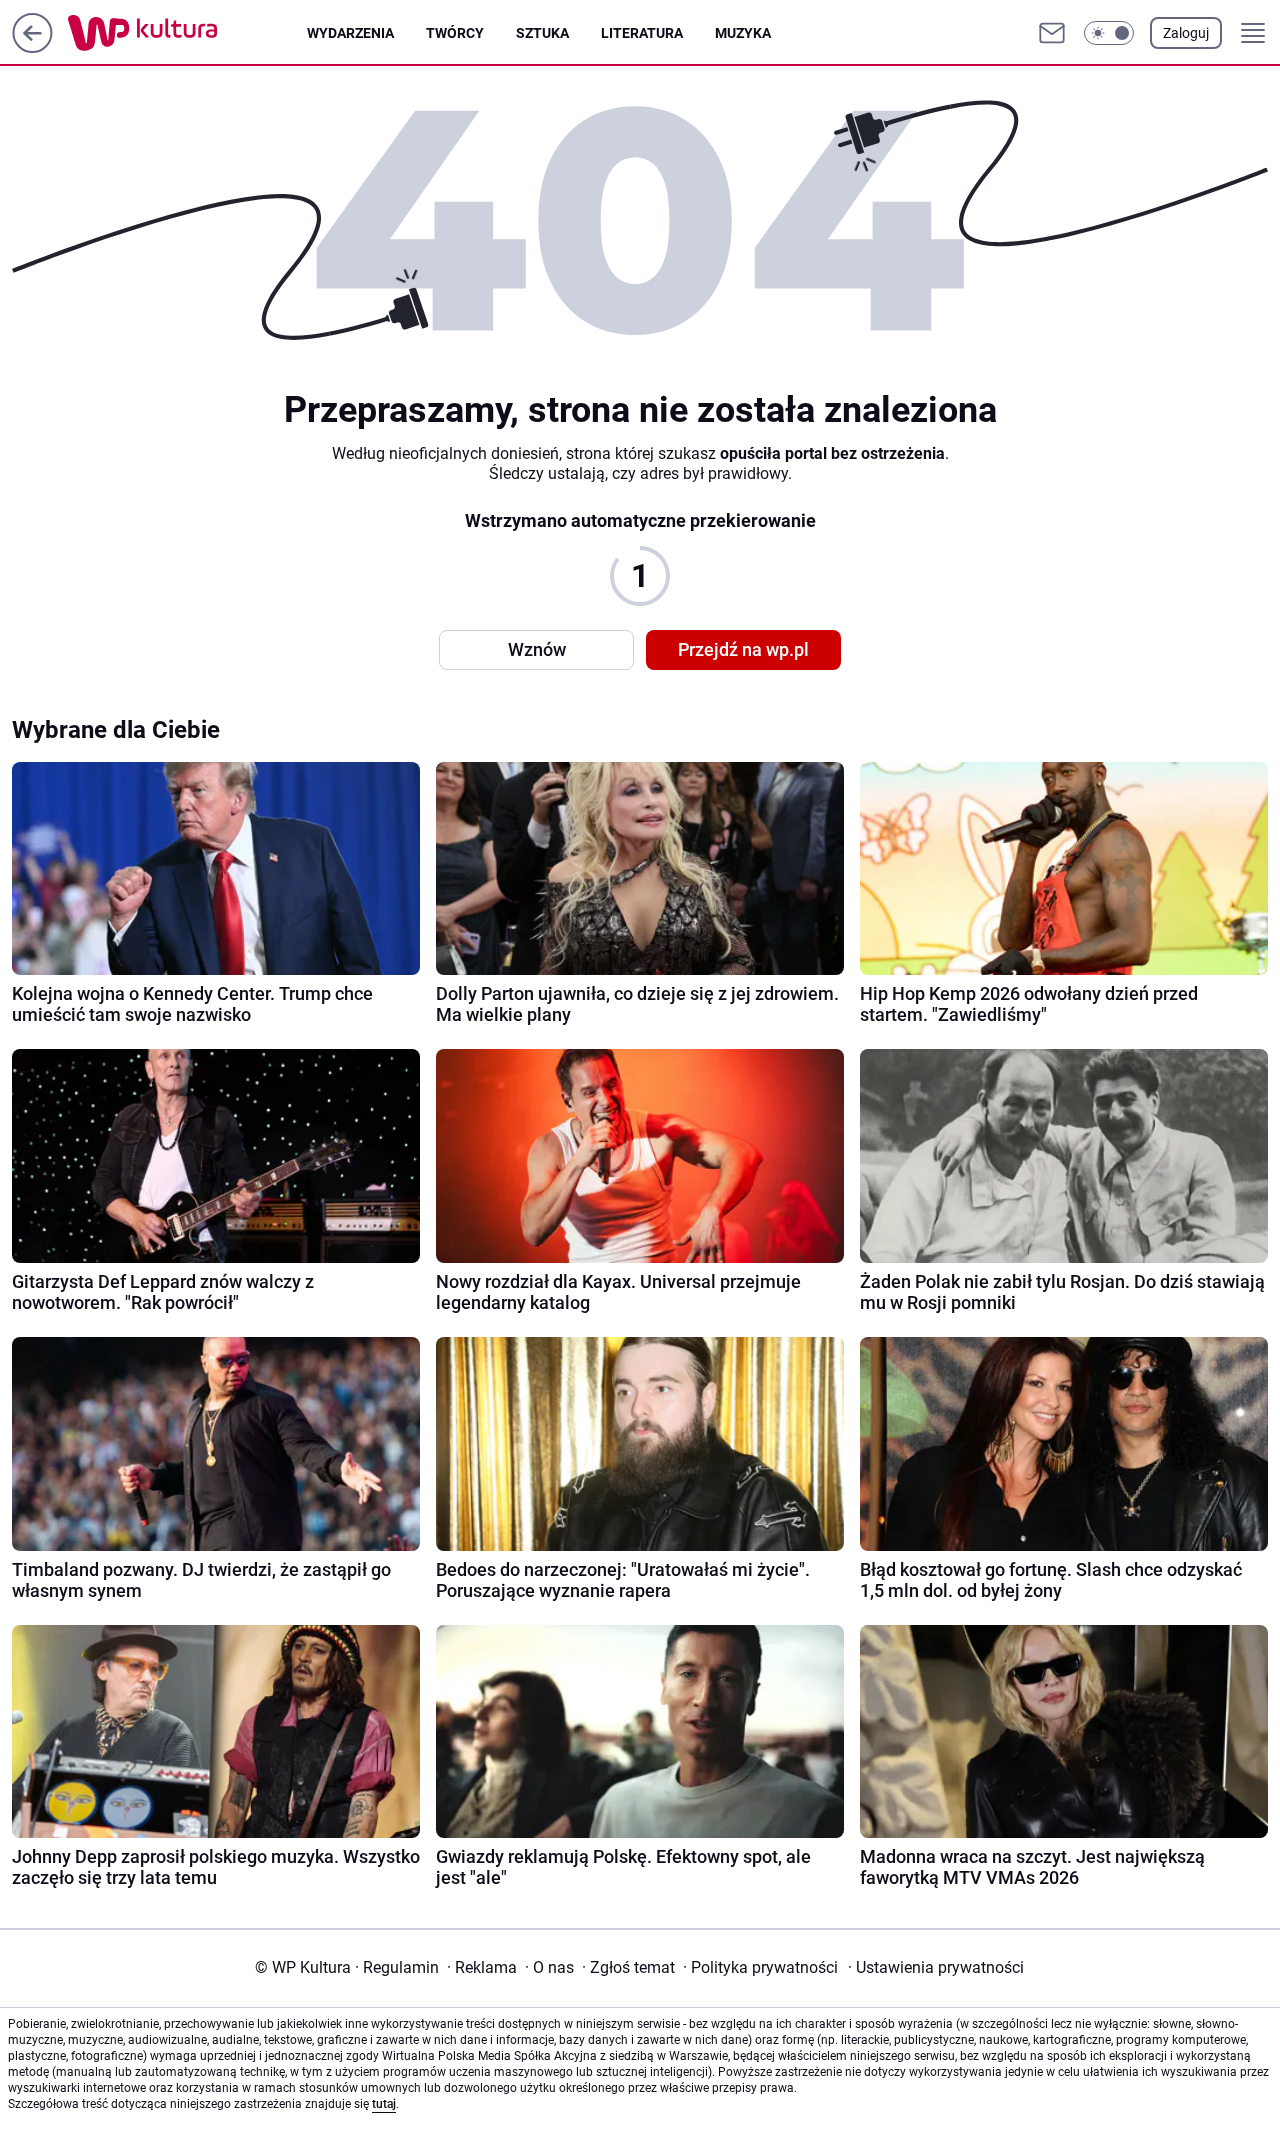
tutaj (384, 2104)
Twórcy (455, 33)
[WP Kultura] (187, 33)
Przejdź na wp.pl (743, 649)
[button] (1109, 33)
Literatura (642, 33)
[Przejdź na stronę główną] (32, 47)
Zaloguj (1186, 33)
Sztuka (542, 33)
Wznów (537, 649)
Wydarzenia (350, 33)
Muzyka (743, 33)
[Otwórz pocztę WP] (1052, 33)
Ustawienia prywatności (936, 1967)
